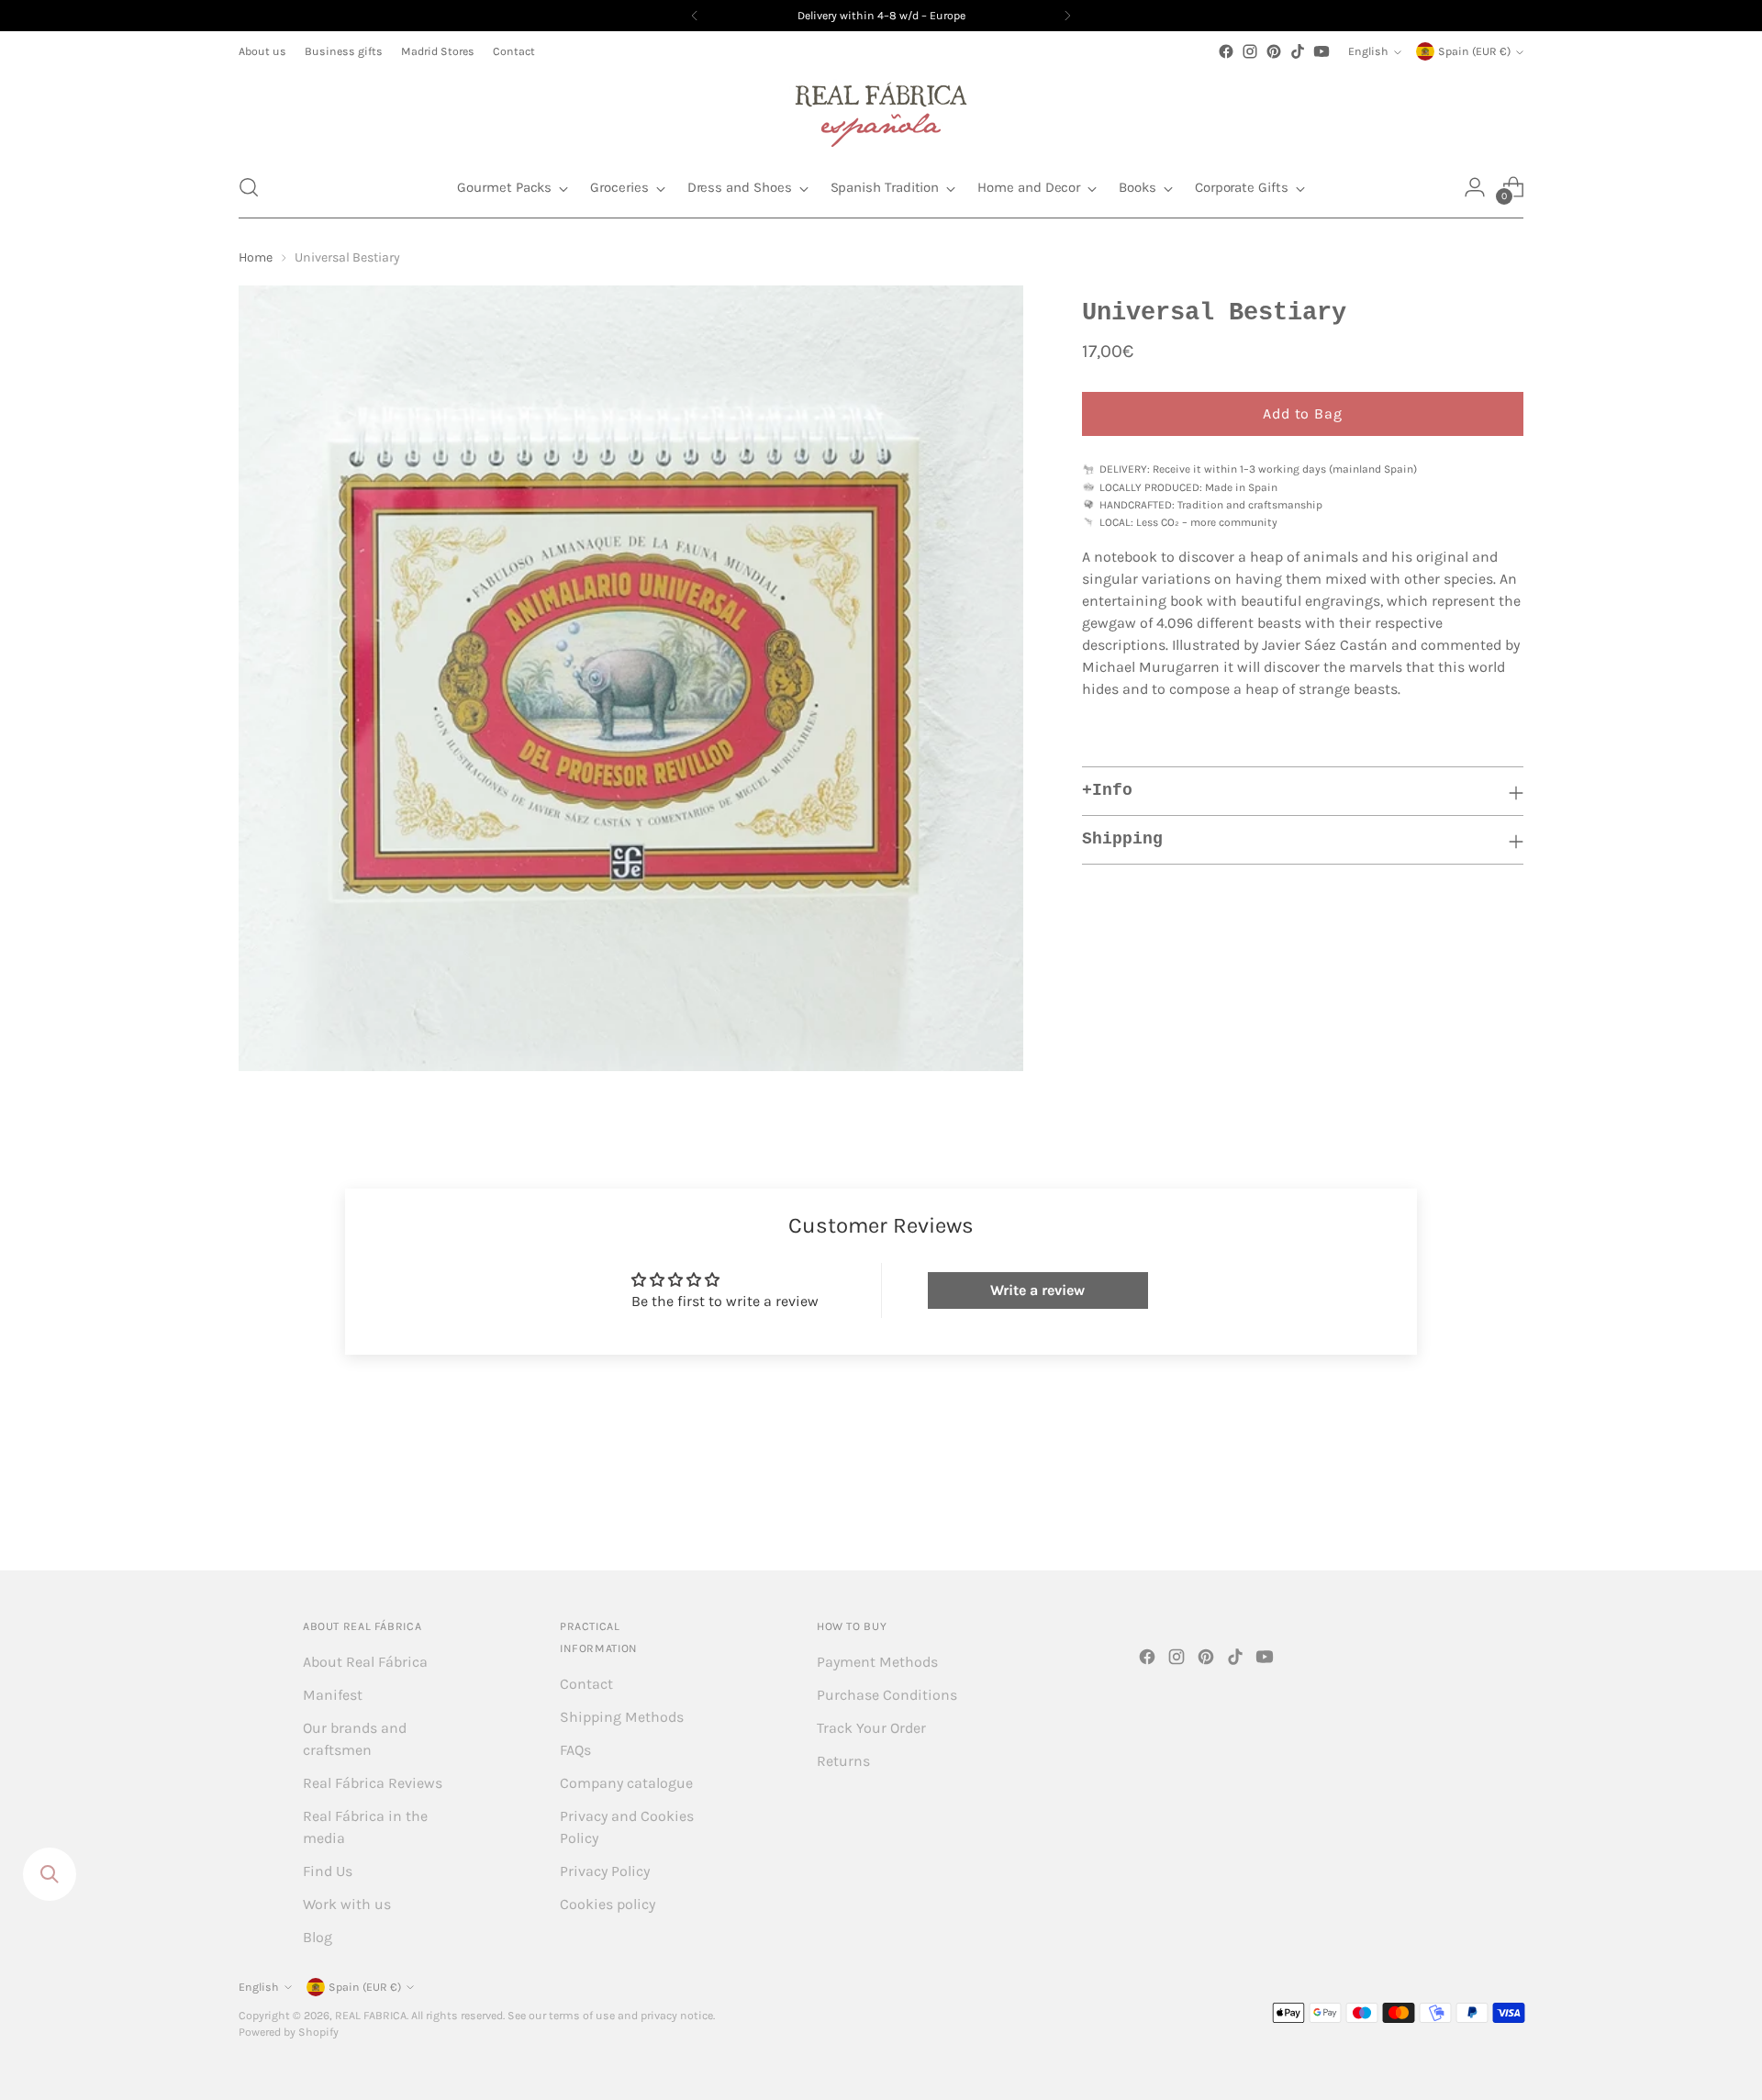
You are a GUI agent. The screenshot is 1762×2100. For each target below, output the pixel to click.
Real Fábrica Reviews (373, 1783)
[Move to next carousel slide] (1508, 1506)
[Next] (1067, 16)
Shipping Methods (622, 1717)
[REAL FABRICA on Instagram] (1250, 51)
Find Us (328, 1871)
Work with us (347, 1904)
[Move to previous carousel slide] (1466, 1507)
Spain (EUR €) (1474, 51)
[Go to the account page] (1475, 187)
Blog (318, 1937)
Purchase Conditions (887, 1695)
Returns (843, 1761)
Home (256, 257)
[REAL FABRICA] (881, 110)
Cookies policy (608, 1904)
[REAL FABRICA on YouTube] (1321, 51)
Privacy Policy (605, 1871)
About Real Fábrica (365, 1662)
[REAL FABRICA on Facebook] (1226, 51)
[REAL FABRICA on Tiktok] (1298, 51)
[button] (249, 187)
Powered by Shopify (289, 2032)
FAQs (575, 1750)
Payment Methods (877, 1662)
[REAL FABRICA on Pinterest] (1274, 51)
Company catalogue (626, 1783)
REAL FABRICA (371, 2016)
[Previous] (695, 16)
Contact (586, 1684)
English (1368, 51)
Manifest (333, 1695)
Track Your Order (871, 1728)
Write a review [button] (1037, 1290)
